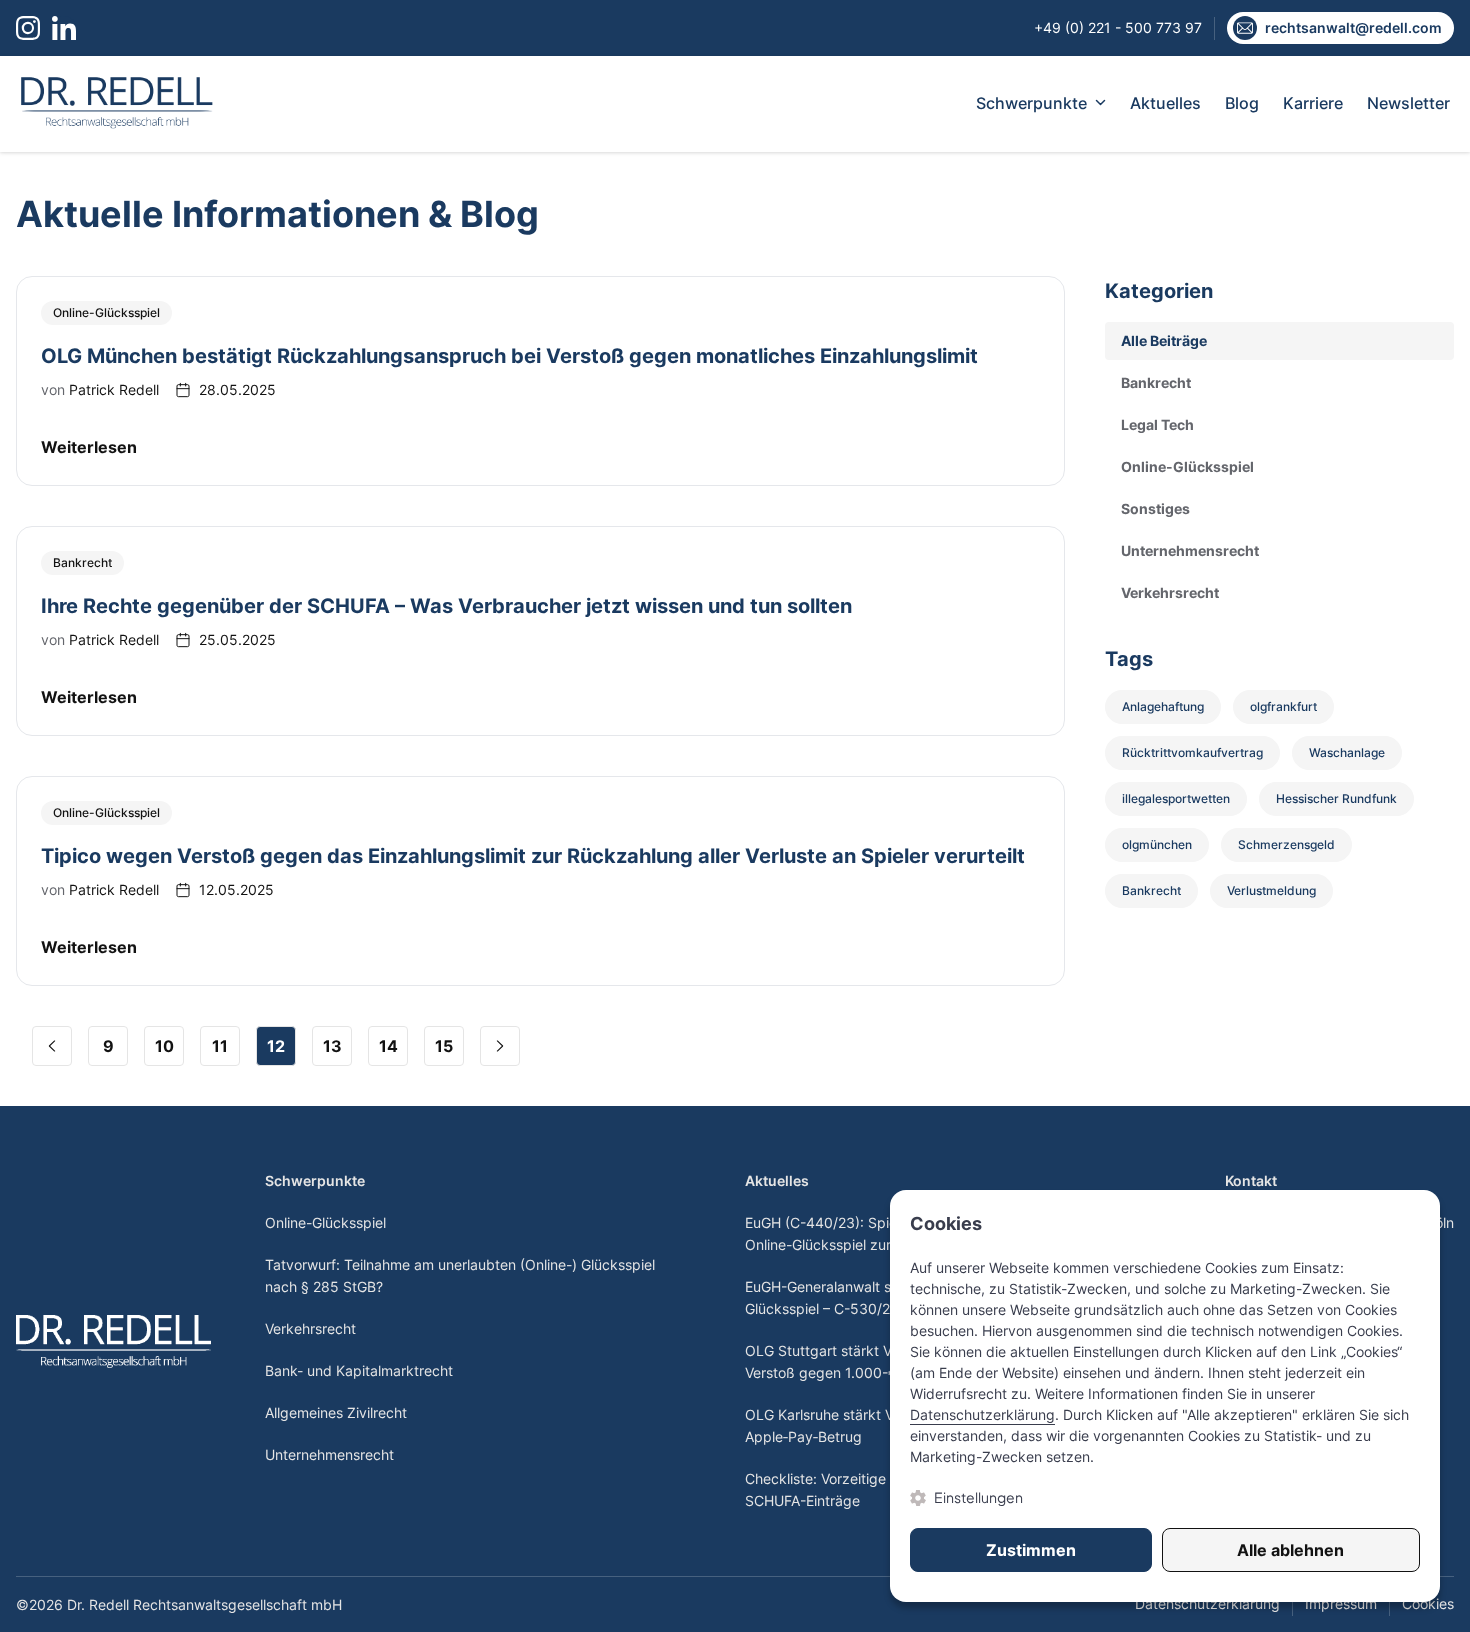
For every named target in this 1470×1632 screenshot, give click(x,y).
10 (164, 1046)
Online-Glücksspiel (325, 1222)
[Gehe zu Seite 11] (52, 1046)
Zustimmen (1031, 1550)
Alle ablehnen (1290, 1550)
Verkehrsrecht (310, 1328)
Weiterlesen (89, 447)
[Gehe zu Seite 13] (500, 1046)
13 (332, 1046)
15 (444, 1046)
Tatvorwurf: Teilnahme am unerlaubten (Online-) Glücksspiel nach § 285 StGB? (460, 1275)
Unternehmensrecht (329, 1454)
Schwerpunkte (1031, 103)
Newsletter (1408, 103)
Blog (1242, 103)
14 (388, 1046)
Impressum (1341, 1603)
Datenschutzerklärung (1207, 1603)
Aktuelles (1165, 103)
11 (220, 1046)
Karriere (1313, 103)
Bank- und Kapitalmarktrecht (359, 1370)
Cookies (1428, 1603)
